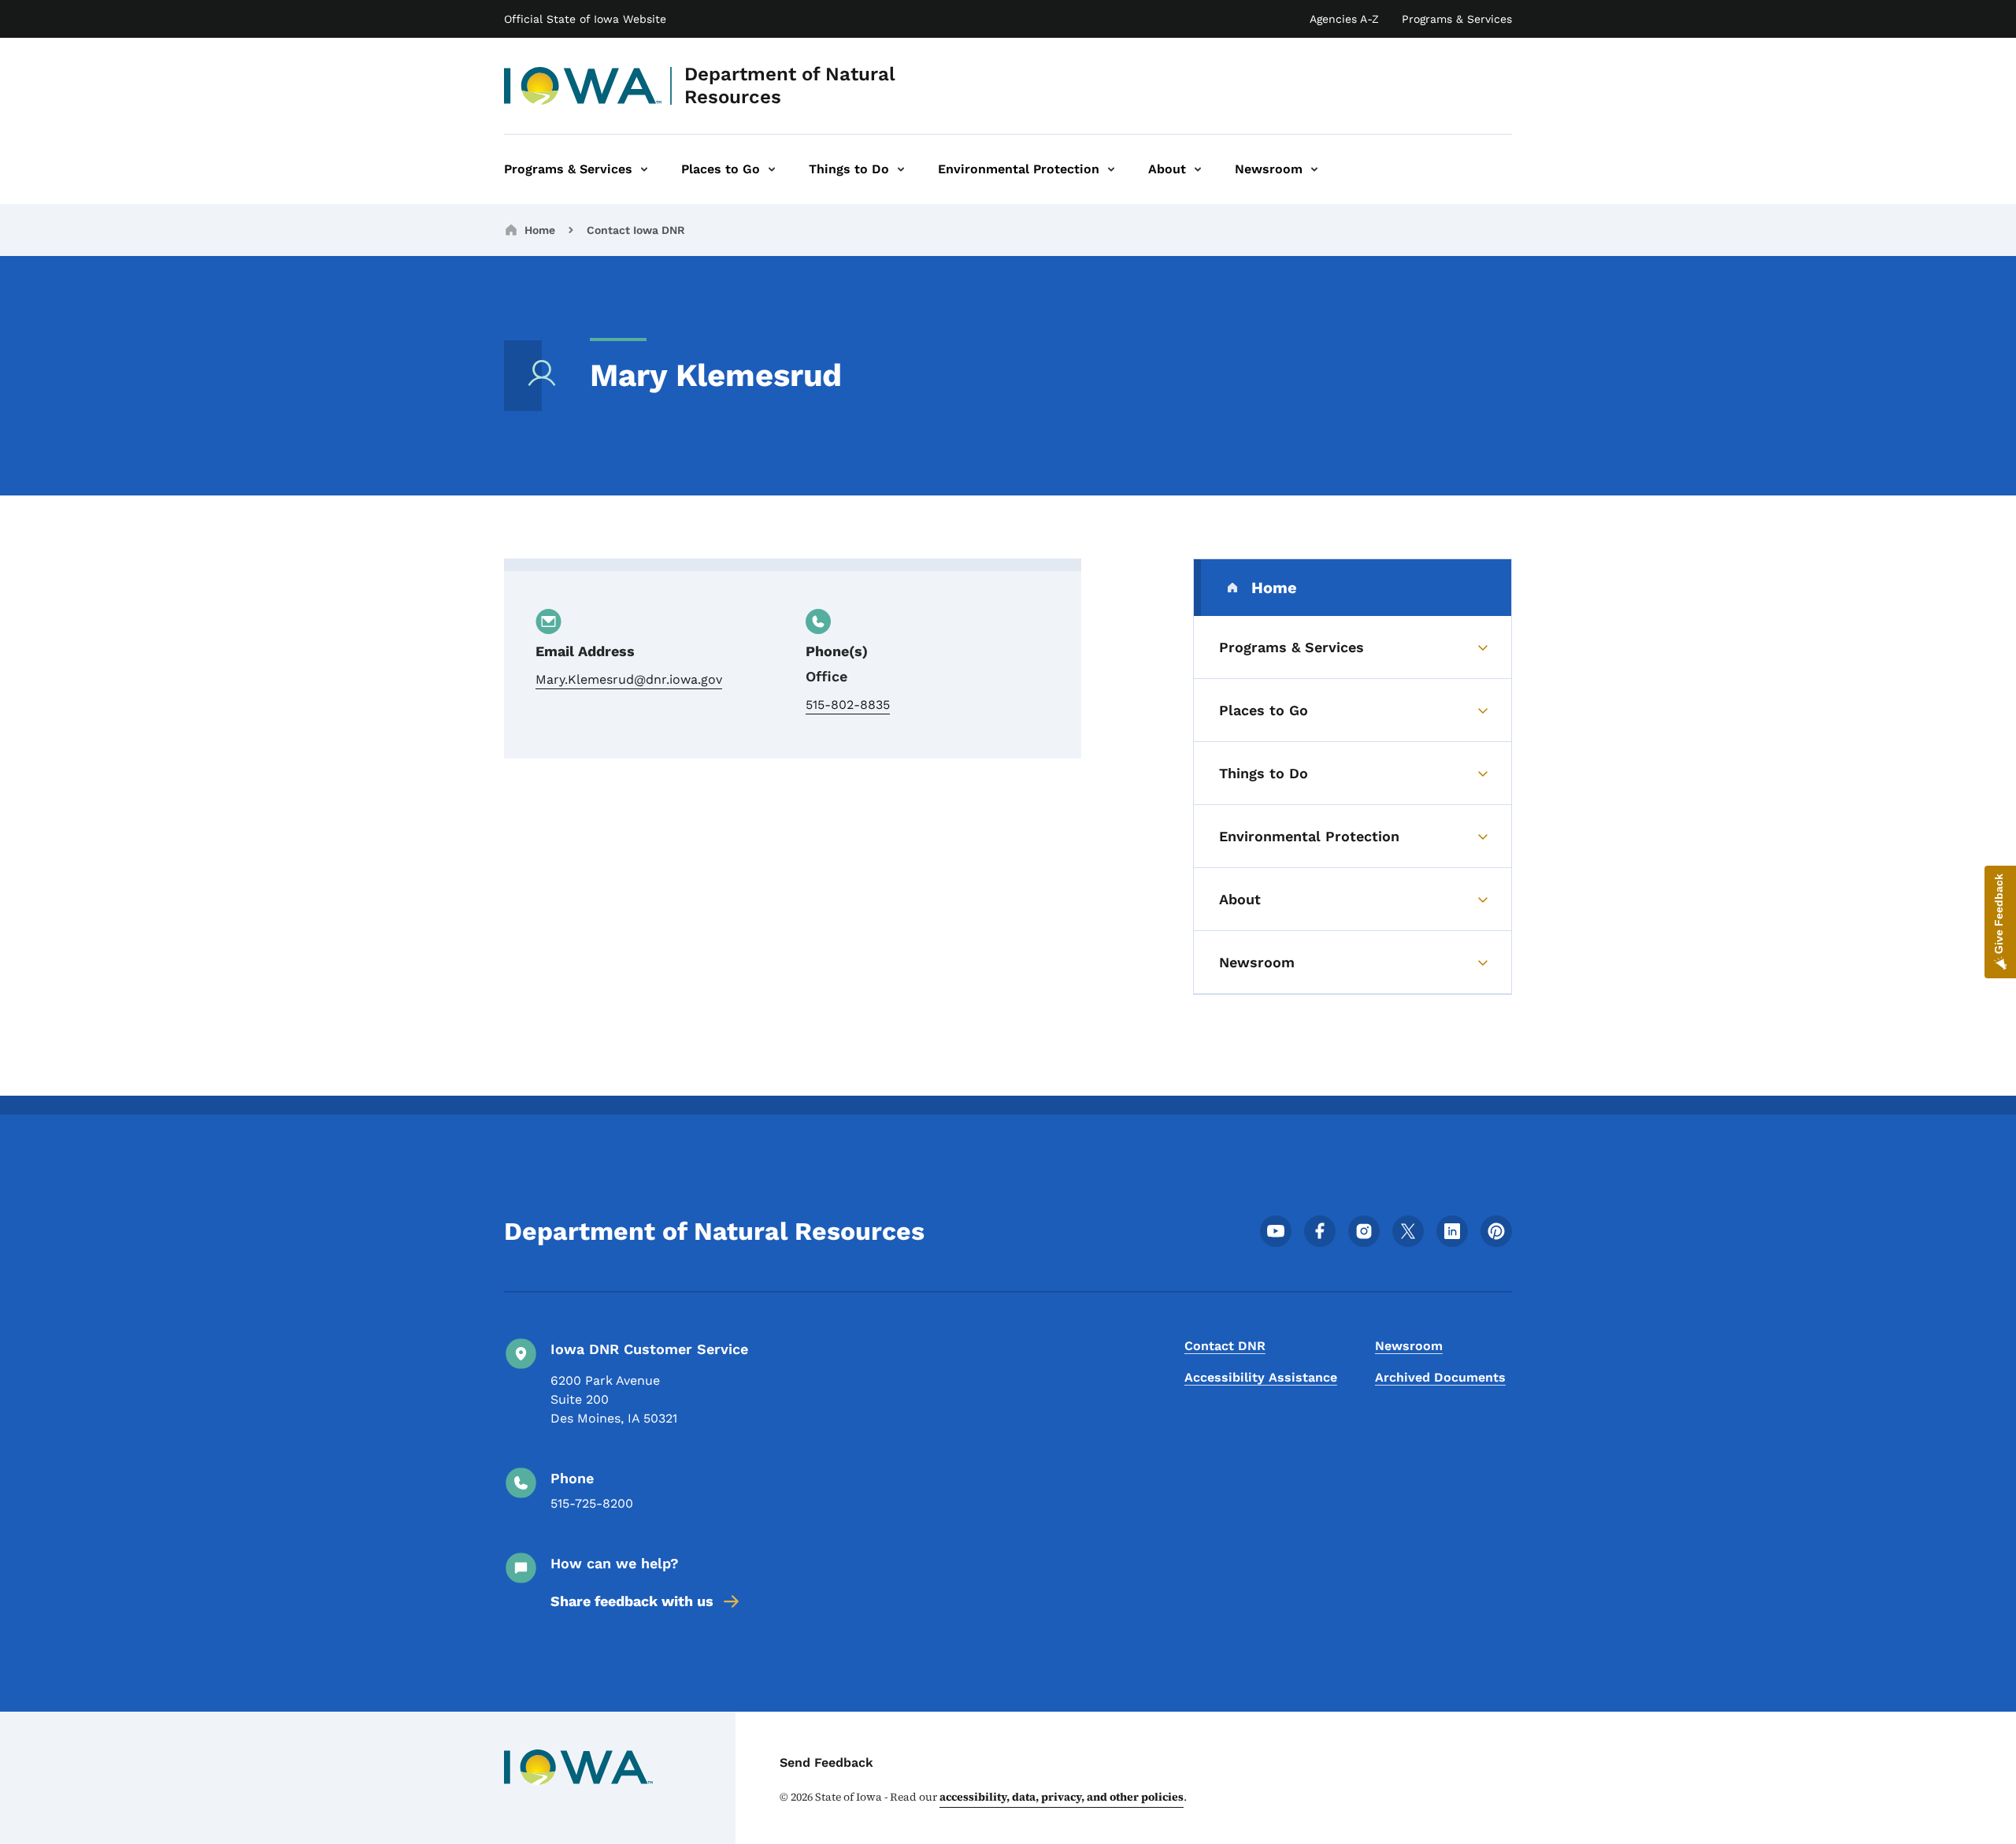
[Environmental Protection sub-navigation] (1111, 169)
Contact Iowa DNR (636, 230)
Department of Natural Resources (790, 85)
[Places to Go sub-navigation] (772, 169)
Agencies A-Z (1344, 19)
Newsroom (1409, 1346)
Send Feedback (826, 1762)
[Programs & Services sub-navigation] (644, 169)
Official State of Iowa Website (585, 19)
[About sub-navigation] (1198, 169)
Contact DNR (1225, 1346)
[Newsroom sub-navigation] (1314, 169)
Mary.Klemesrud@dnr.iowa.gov (629, 679)
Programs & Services (1457, 19)
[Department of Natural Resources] (583, 86)
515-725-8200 (592, 1503)
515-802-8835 (848, 705)
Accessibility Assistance (1261, 1377)
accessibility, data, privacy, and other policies (1062, 1797)
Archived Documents (1440, 1377)
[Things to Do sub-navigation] (901, 169)
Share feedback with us (632, 1601)
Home (540, 230)
